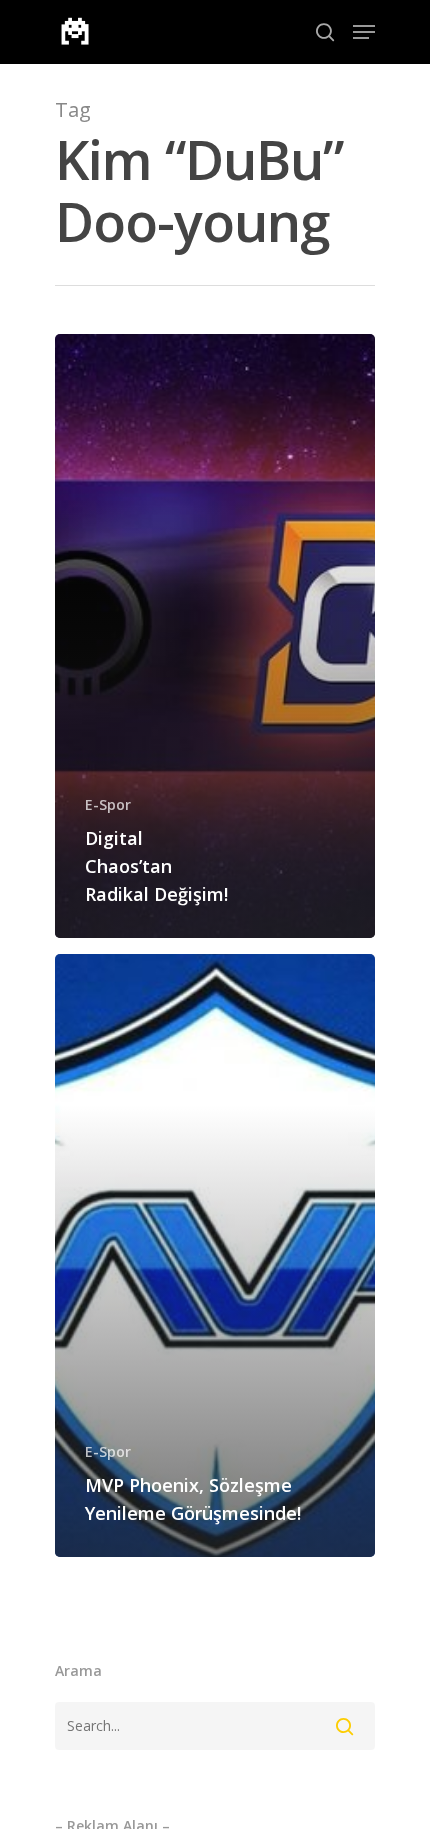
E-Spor (108, 804)
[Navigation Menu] (364, 32)
